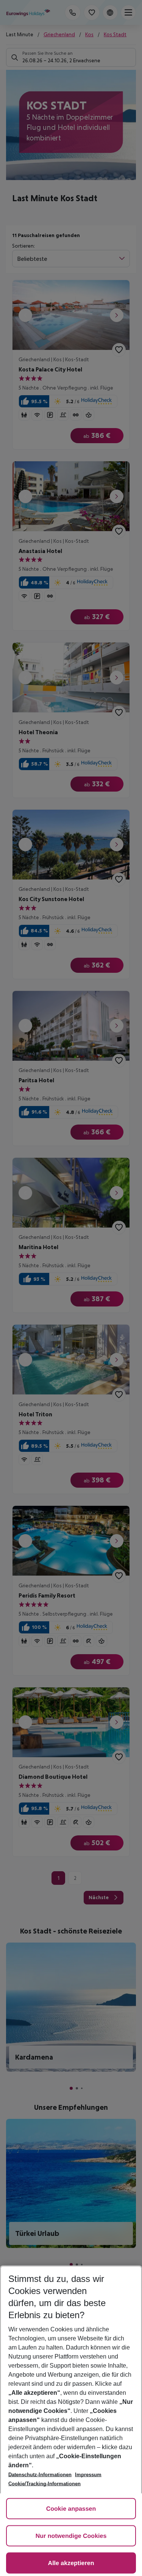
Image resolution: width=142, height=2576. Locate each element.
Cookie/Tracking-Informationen (44, 2484)
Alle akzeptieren (71, 2563)
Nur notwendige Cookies (71, 2536)
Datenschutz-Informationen (40, 2475)
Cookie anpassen (71, 2509)
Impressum (88, 2475)
